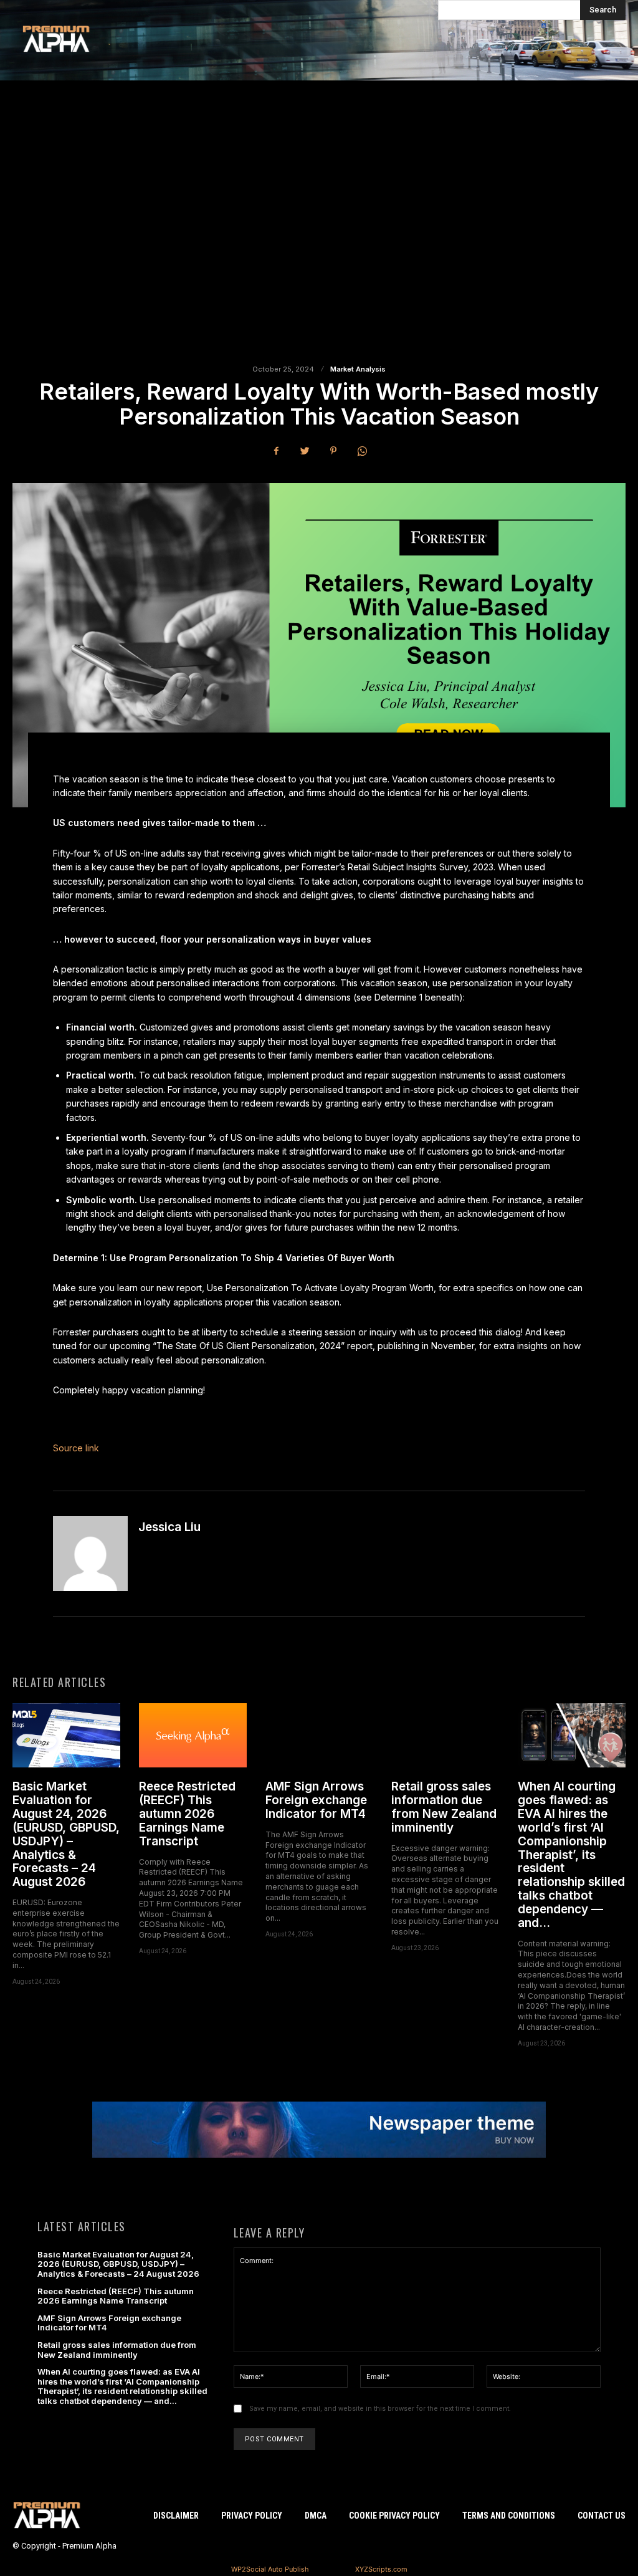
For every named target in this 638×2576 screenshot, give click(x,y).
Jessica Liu (169, 1527)
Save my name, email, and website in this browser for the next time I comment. (380, 2409)
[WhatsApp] (362, 451)
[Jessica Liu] (90, 1554)
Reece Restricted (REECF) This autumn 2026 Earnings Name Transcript (187, 1814)
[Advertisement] (319, 230)
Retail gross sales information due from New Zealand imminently (444, 1807)
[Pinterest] (333, 451)
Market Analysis (358, 369)
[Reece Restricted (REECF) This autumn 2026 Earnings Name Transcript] (193, 1736)
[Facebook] (276, 451)
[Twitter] (305, 451)
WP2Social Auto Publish (270, 2569)
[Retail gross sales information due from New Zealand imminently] (445, 1736)
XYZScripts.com (381, 2569)
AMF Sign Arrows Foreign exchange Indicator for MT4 (316, 1800)
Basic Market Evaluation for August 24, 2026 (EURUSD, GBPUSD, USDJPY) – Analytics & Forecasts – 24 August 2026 (66, 1834)
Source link (76, 1448)
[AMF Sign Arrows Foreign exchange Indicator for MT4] (319, 1736)
